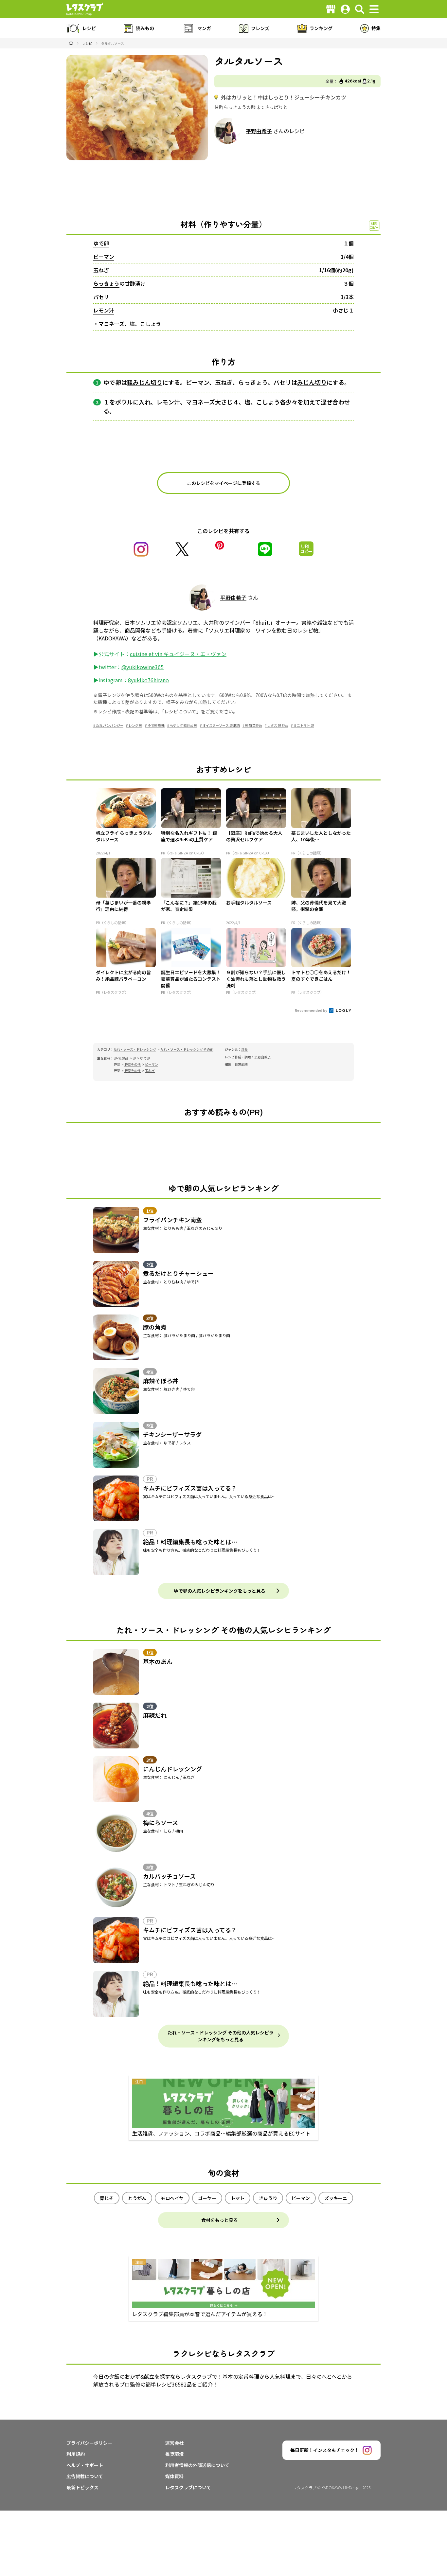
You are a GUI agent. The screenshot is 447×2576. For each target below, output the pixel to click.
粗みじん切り (145, 382)
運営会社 (174, 2443)
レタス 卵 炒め (278, 725)
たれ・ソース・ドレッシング (135, 1049)
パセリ (101, 297)
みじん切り (312, 382)
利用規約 (76, 2454)
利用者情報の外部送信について (197, 2465)
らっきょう (106, 283)
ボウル (124, 402)
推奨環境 (174, 2454)
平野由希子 (259, 131)
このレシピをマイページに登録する (223, 483)
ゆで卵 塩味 (156, 725)
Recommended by (311, 1010)
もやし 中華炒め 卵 (184, 725)
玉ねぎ (101, 270)
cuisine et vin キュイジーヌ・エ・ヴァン (178, 654)
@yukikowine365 (143, 667)
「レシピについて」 (181, 711)
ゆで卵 (101, 243)
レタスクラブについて (188, 2487)
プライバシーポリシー (89, 2443)
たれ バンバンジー (110, 725)
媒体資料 (174, 2476)
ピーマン (104, 257)
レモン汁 (104, 310)
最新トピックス (82, 2487)
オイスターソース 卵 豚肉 (221, 725)
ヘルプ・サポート (85, 2465)
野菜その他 (133, 1064)
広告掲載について (85, 2476)
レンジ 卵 (135, 725)
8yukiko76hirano (148, 680)
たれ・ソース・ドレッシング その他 (187, 1049)
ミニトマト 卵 (304, 725)
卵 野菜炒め (254, 725)
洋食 (244, 1049)
